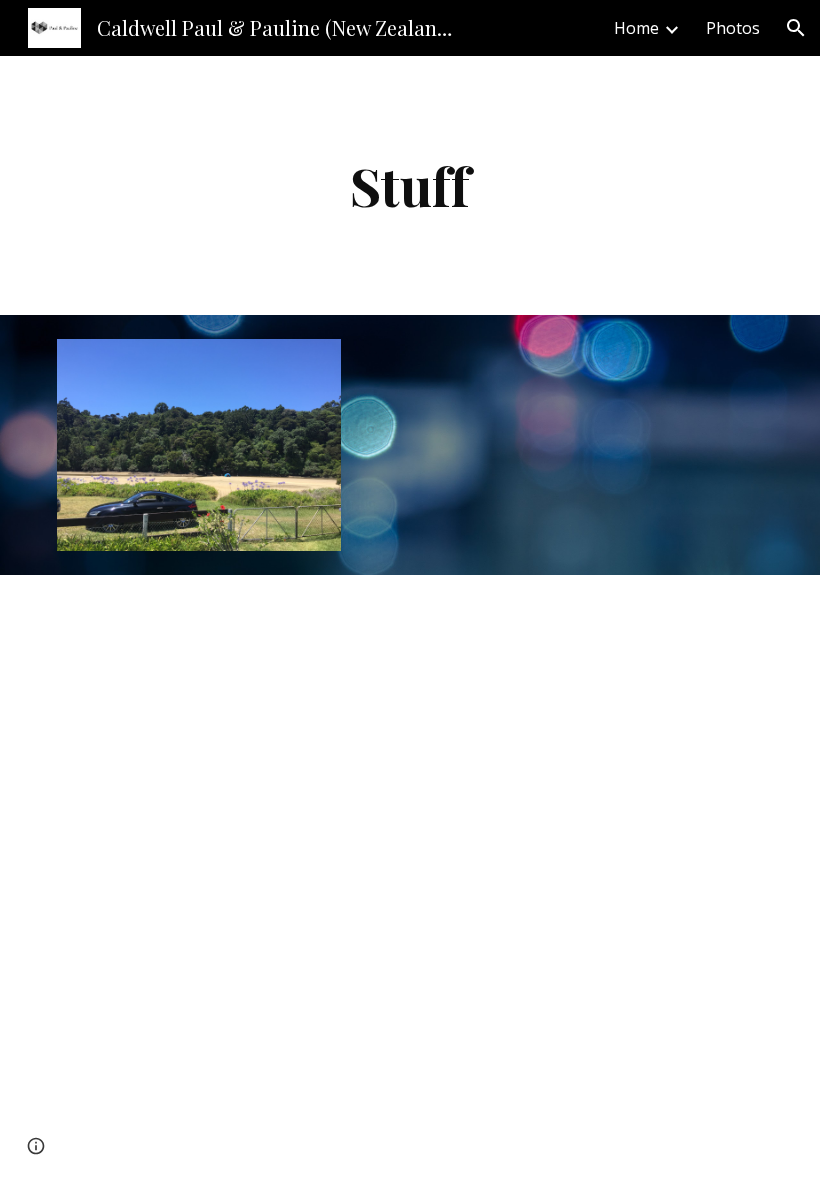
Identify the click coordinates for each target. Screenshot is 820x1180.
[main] (410, 185)
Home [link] (636, 28)
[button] (796, 28)
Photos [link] (733, 28)
